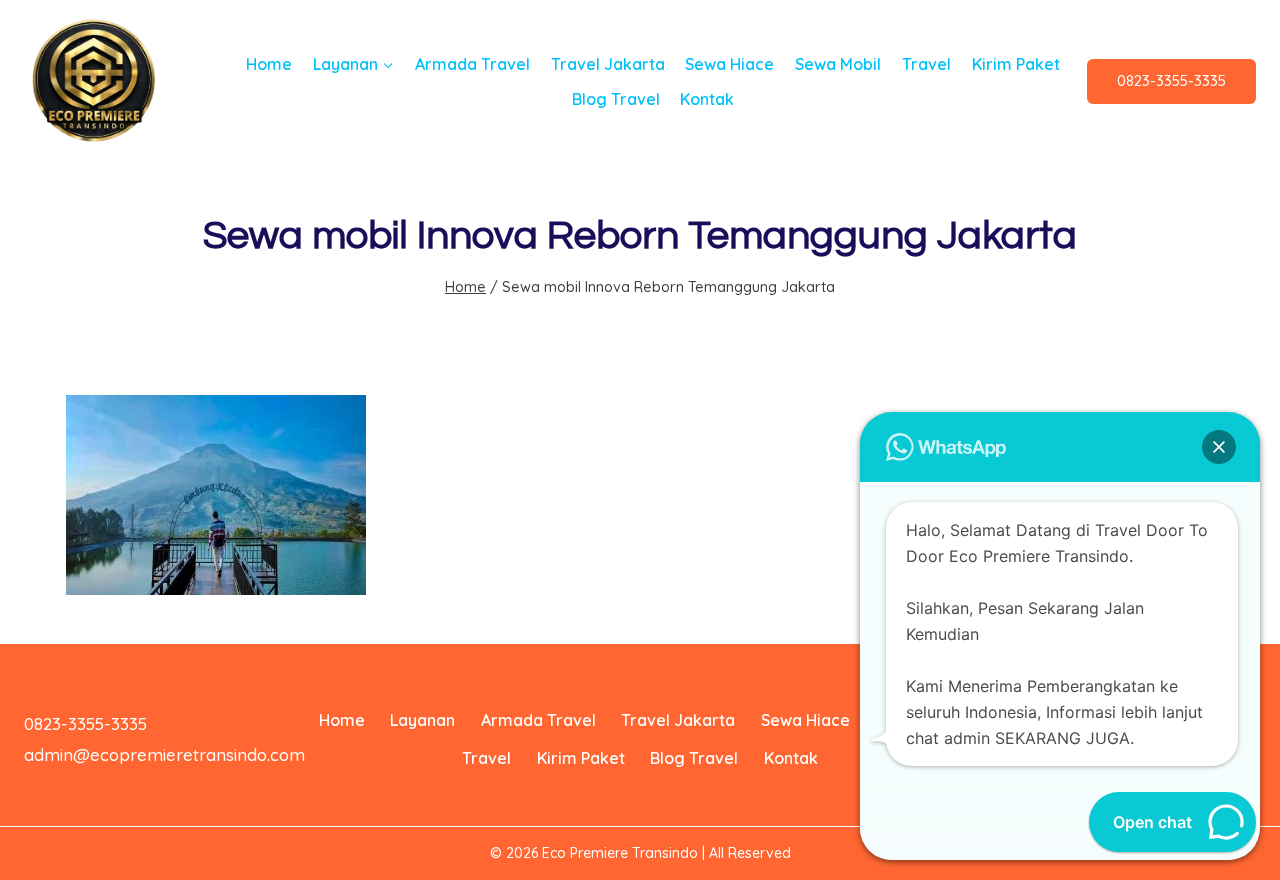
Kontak (707, 99)
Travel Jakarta (608, 64)
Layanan (422, 720)
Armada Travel (472, 64)
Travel (926, 64)
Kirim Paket (1016, 64)
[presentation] (216, 495)
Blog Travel (616, 99)
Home (269, 64)
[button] (1219, 447)
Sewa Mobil (838, 64)
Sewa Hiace (729, 64)
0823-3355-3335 (1171, 80)
